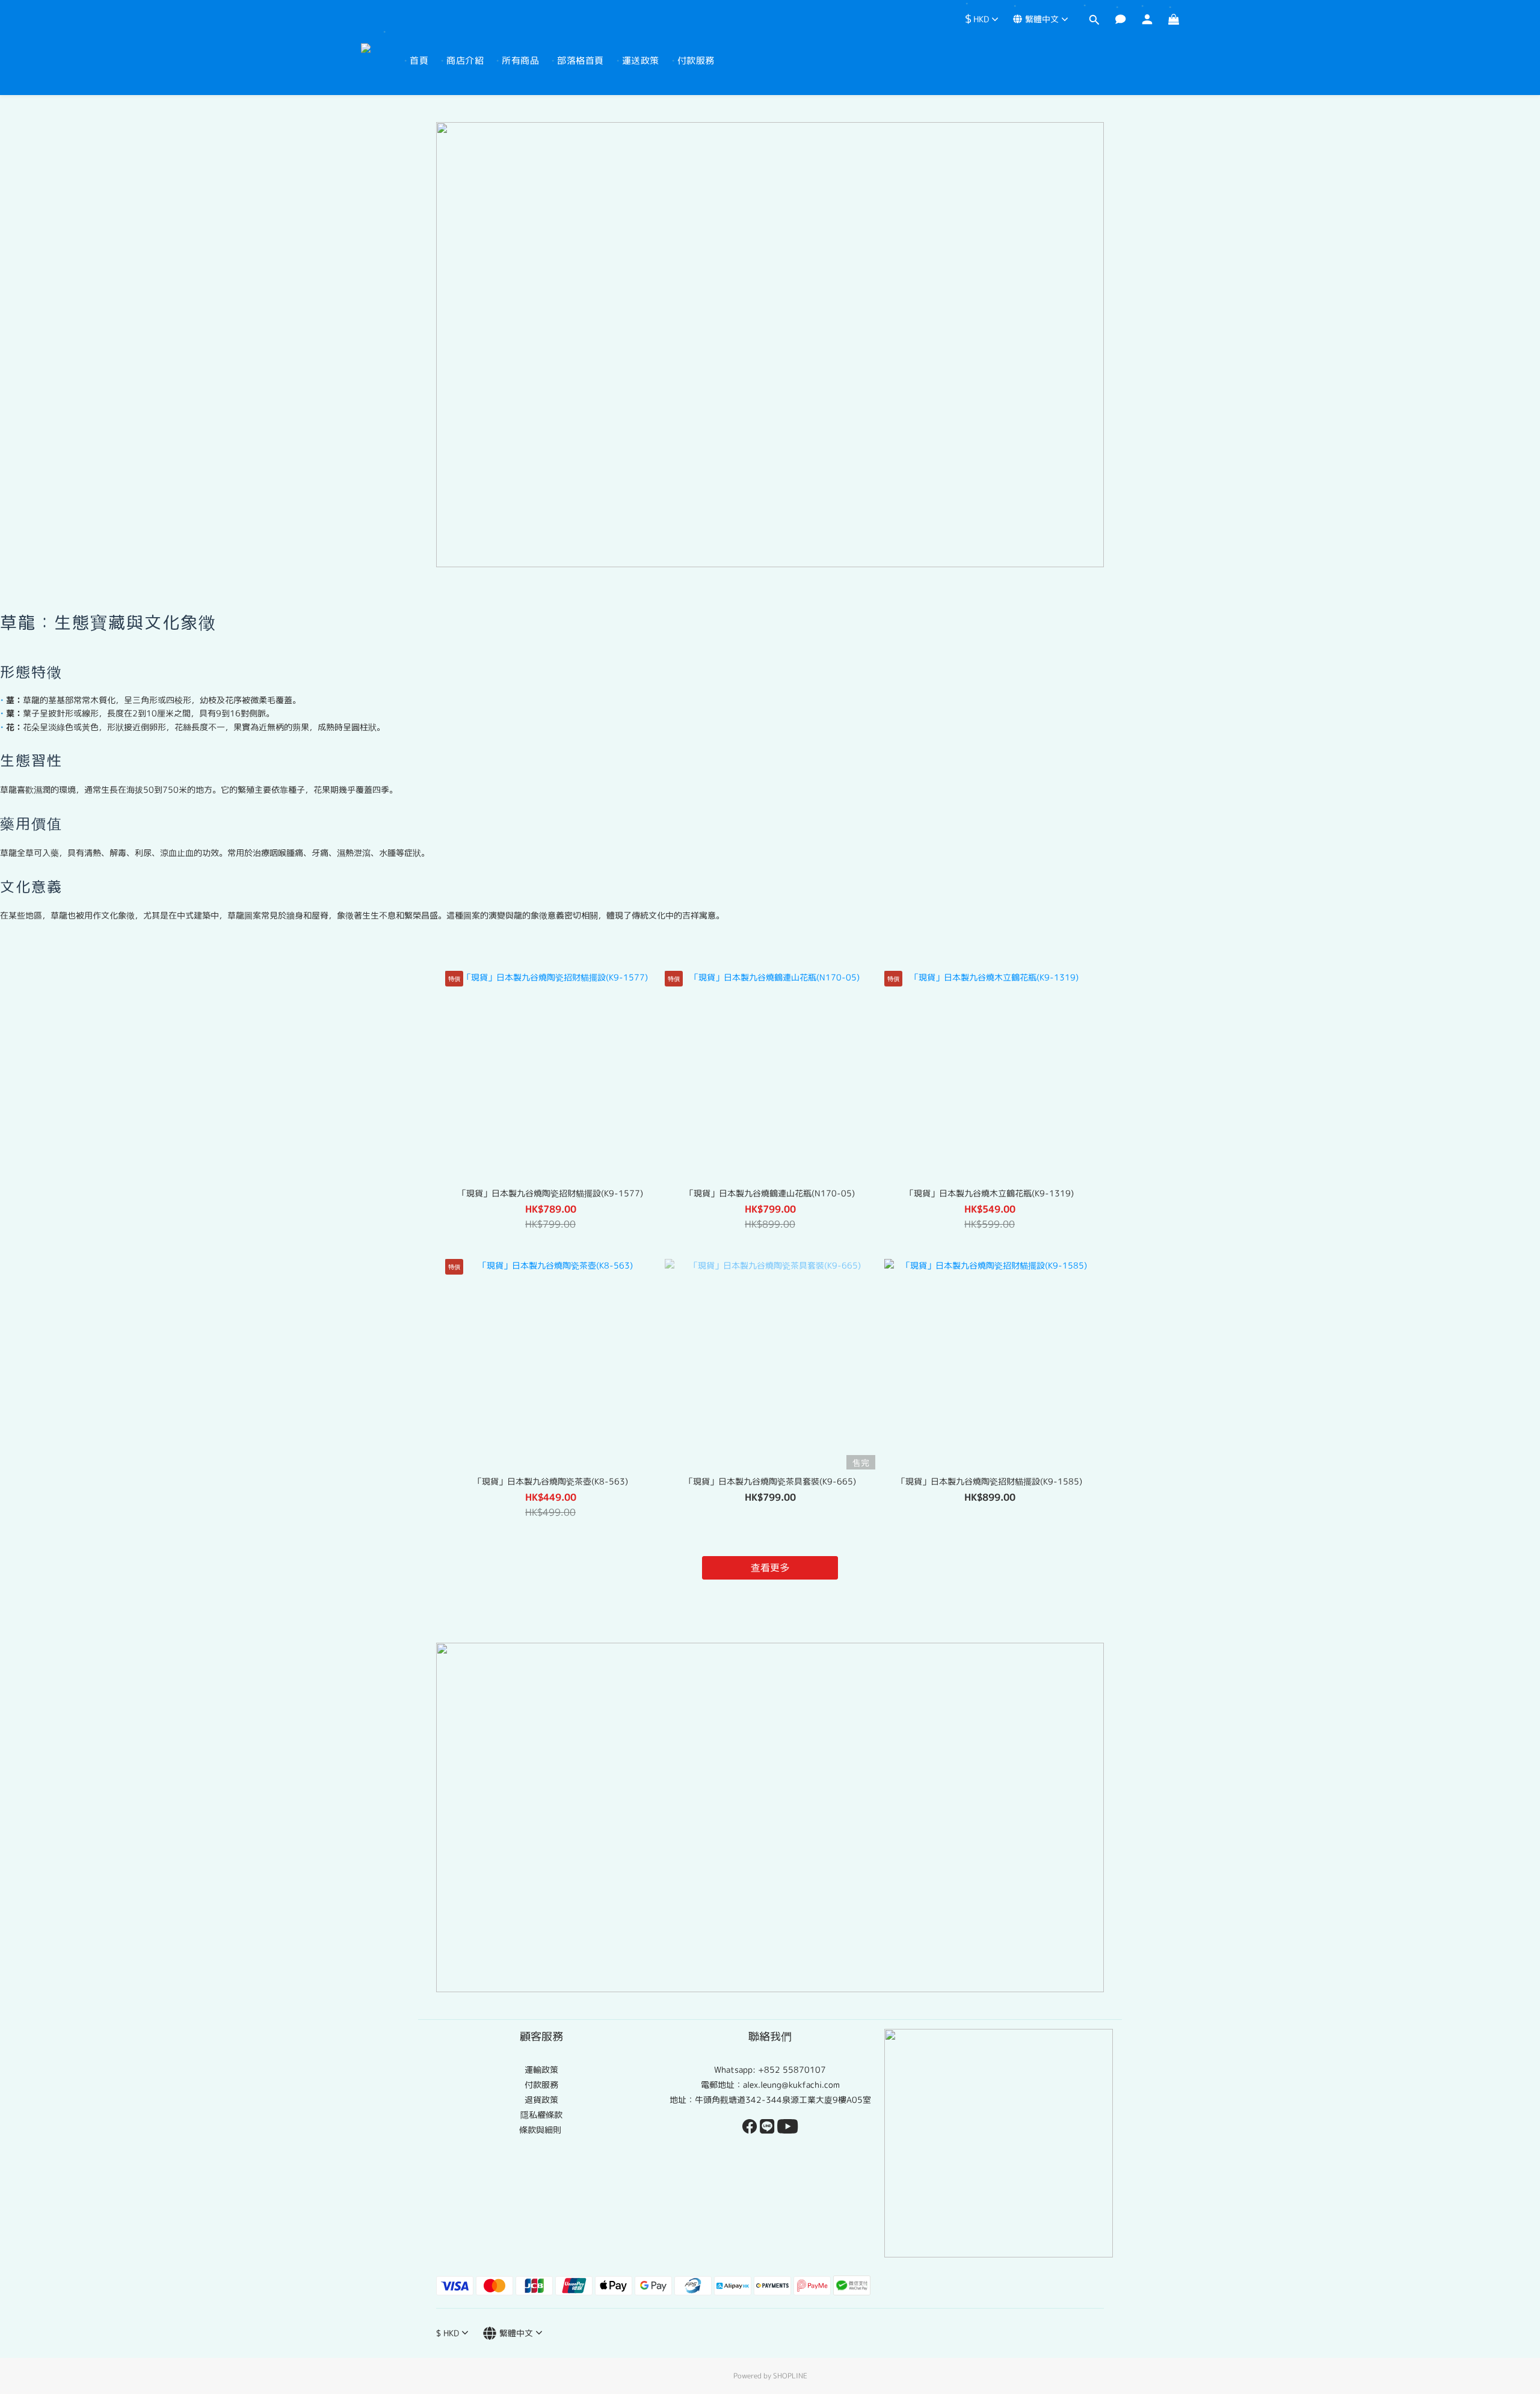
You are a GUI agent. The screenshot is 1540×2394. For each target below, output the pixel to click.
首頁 (419, 60)
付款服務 (696, 60)
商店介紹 (465, 60)
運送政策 (641, 60)
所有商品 (520, 60)
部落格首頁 (581, 60)
